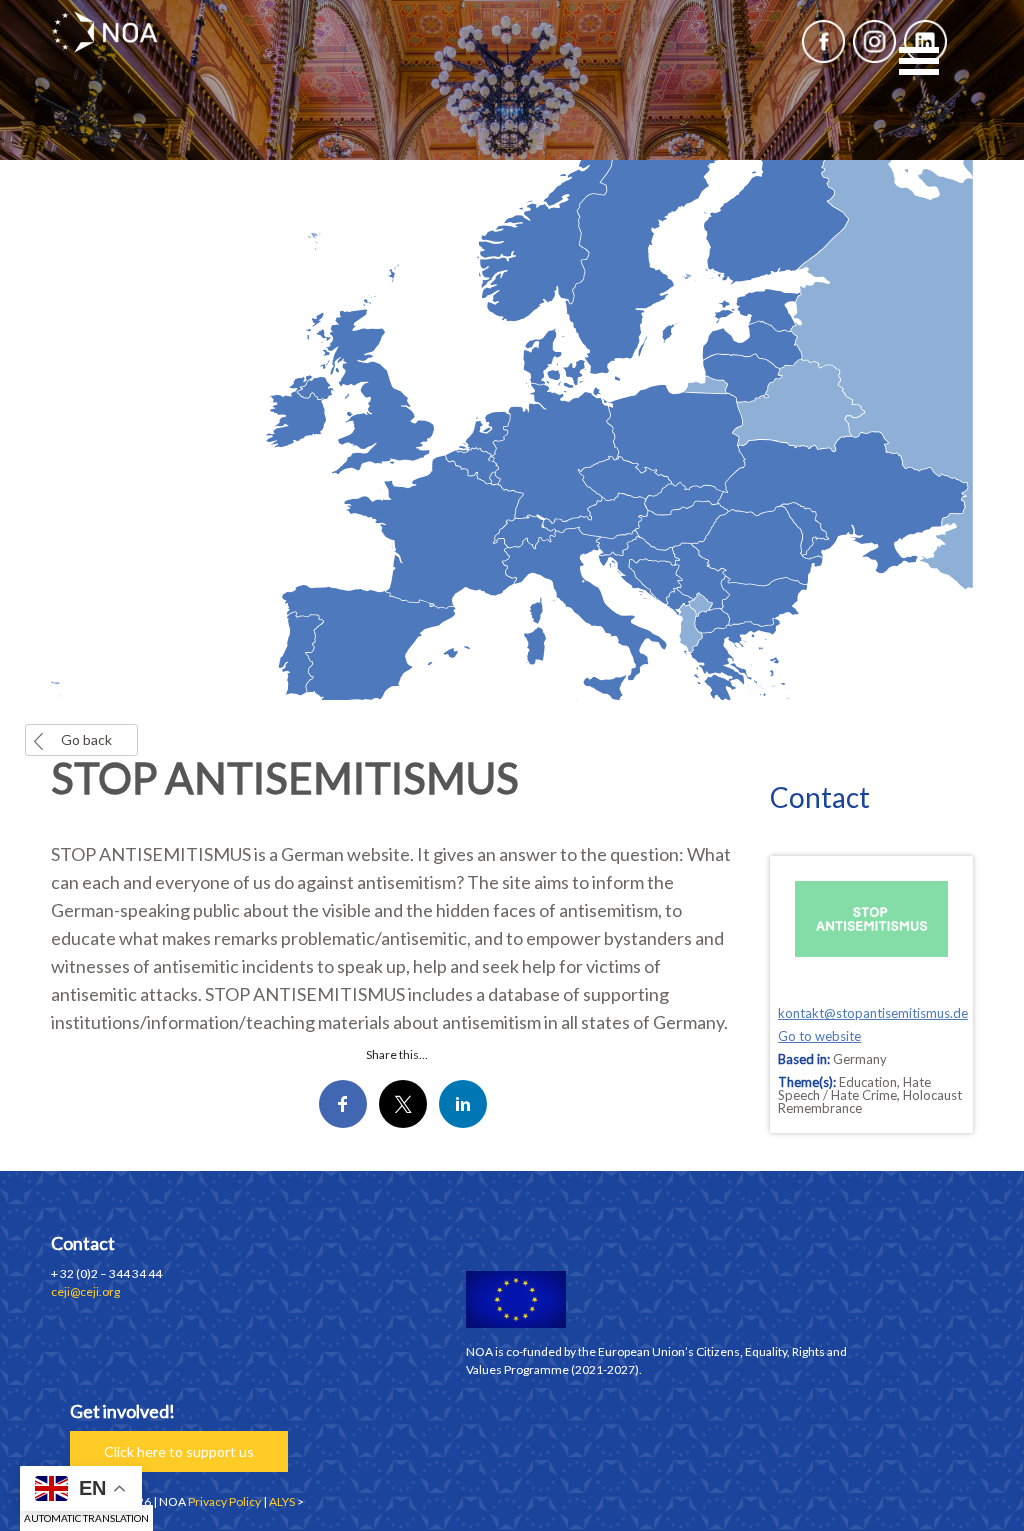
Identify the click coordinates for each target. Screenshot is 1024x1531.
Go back (86, 739)
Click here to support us (179, 1451)
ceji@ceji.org (85, 1291)
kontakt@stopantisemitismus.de (873, 1013)
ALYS (282, 1501)
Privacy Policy (224, 1501)
